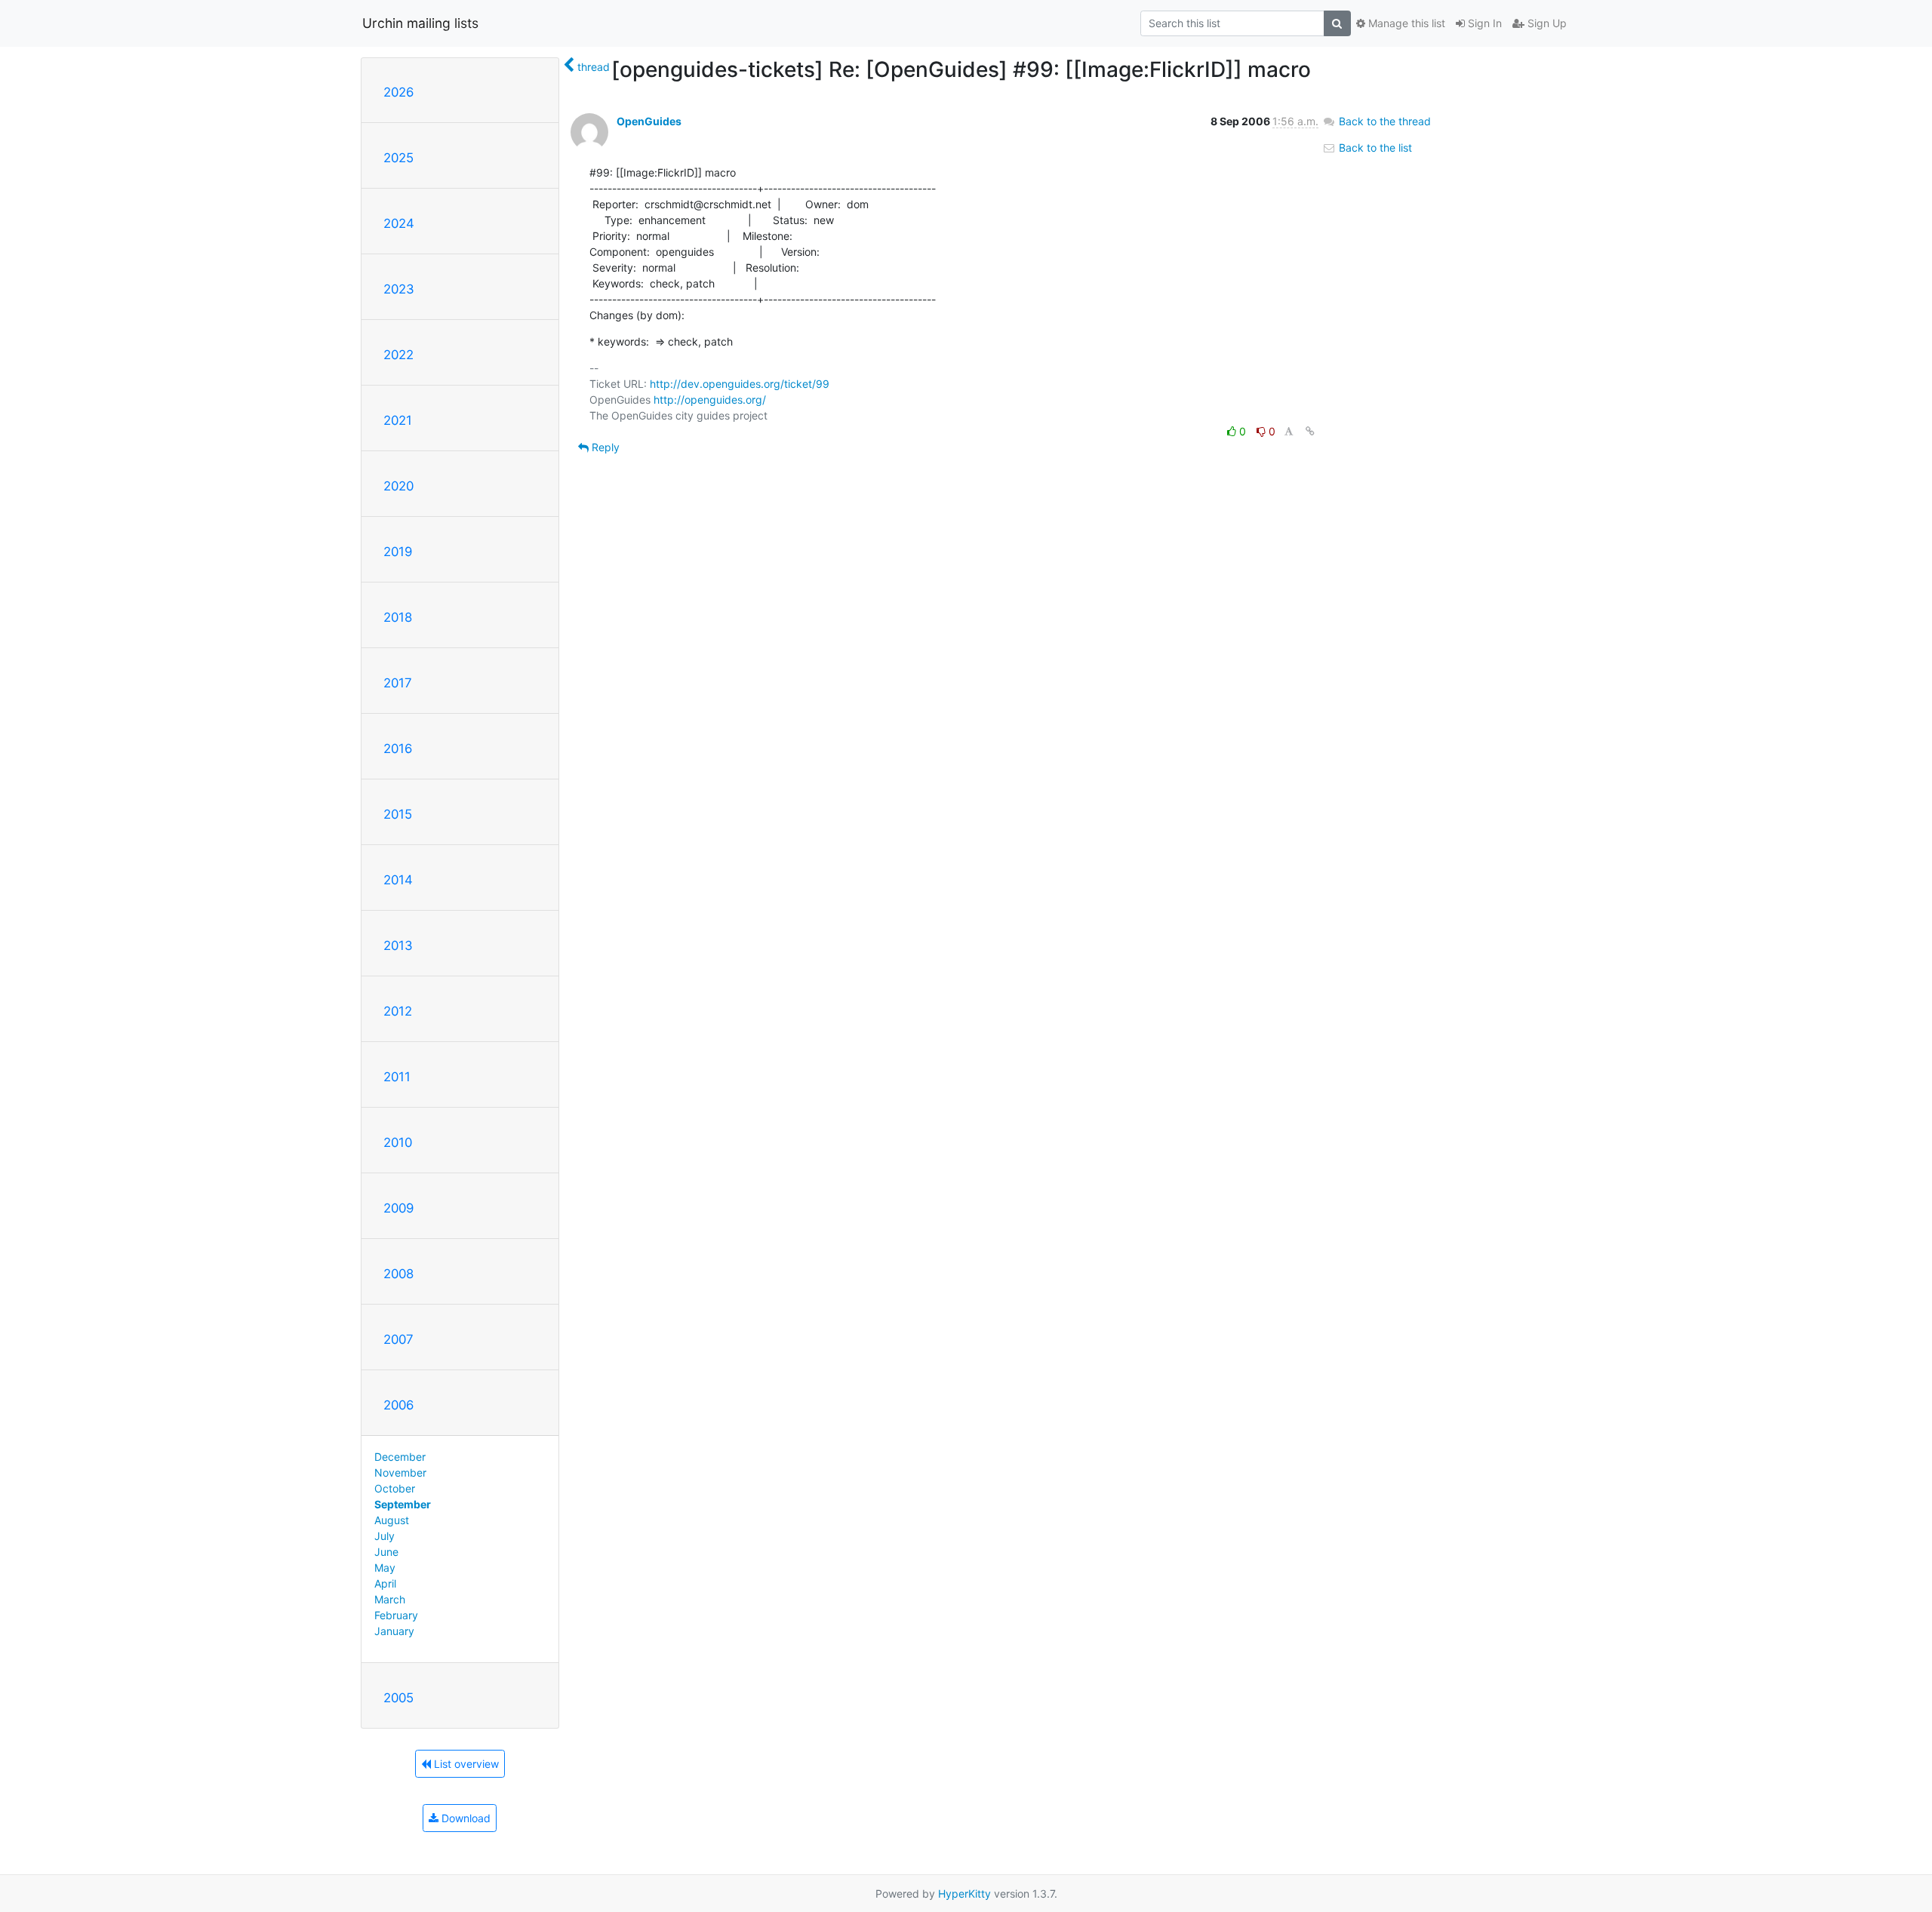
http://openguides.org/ (710, 400)
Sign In (1483, 23)
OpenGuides (649, 121)
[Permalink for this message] (1310, 431)
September (403, 1504)
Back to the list (1374, 148)
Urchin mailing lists (420, 23)
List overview (465, 1764)
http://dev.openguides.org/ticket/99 (740, 384)
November (400, 1472)
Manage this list (1405, 23)
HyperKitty (964, 1894)
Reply (604, 447)
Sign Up (1546, 23)
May (385, 1568)
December (400, 1457)
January (394, 1631)
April (385, 1583)
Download (465, 1818)
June (386, 1552)
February (396, 1615)
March (390, 1599)
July (385, 1536)
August (392, 1520)
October (395, 1488)
